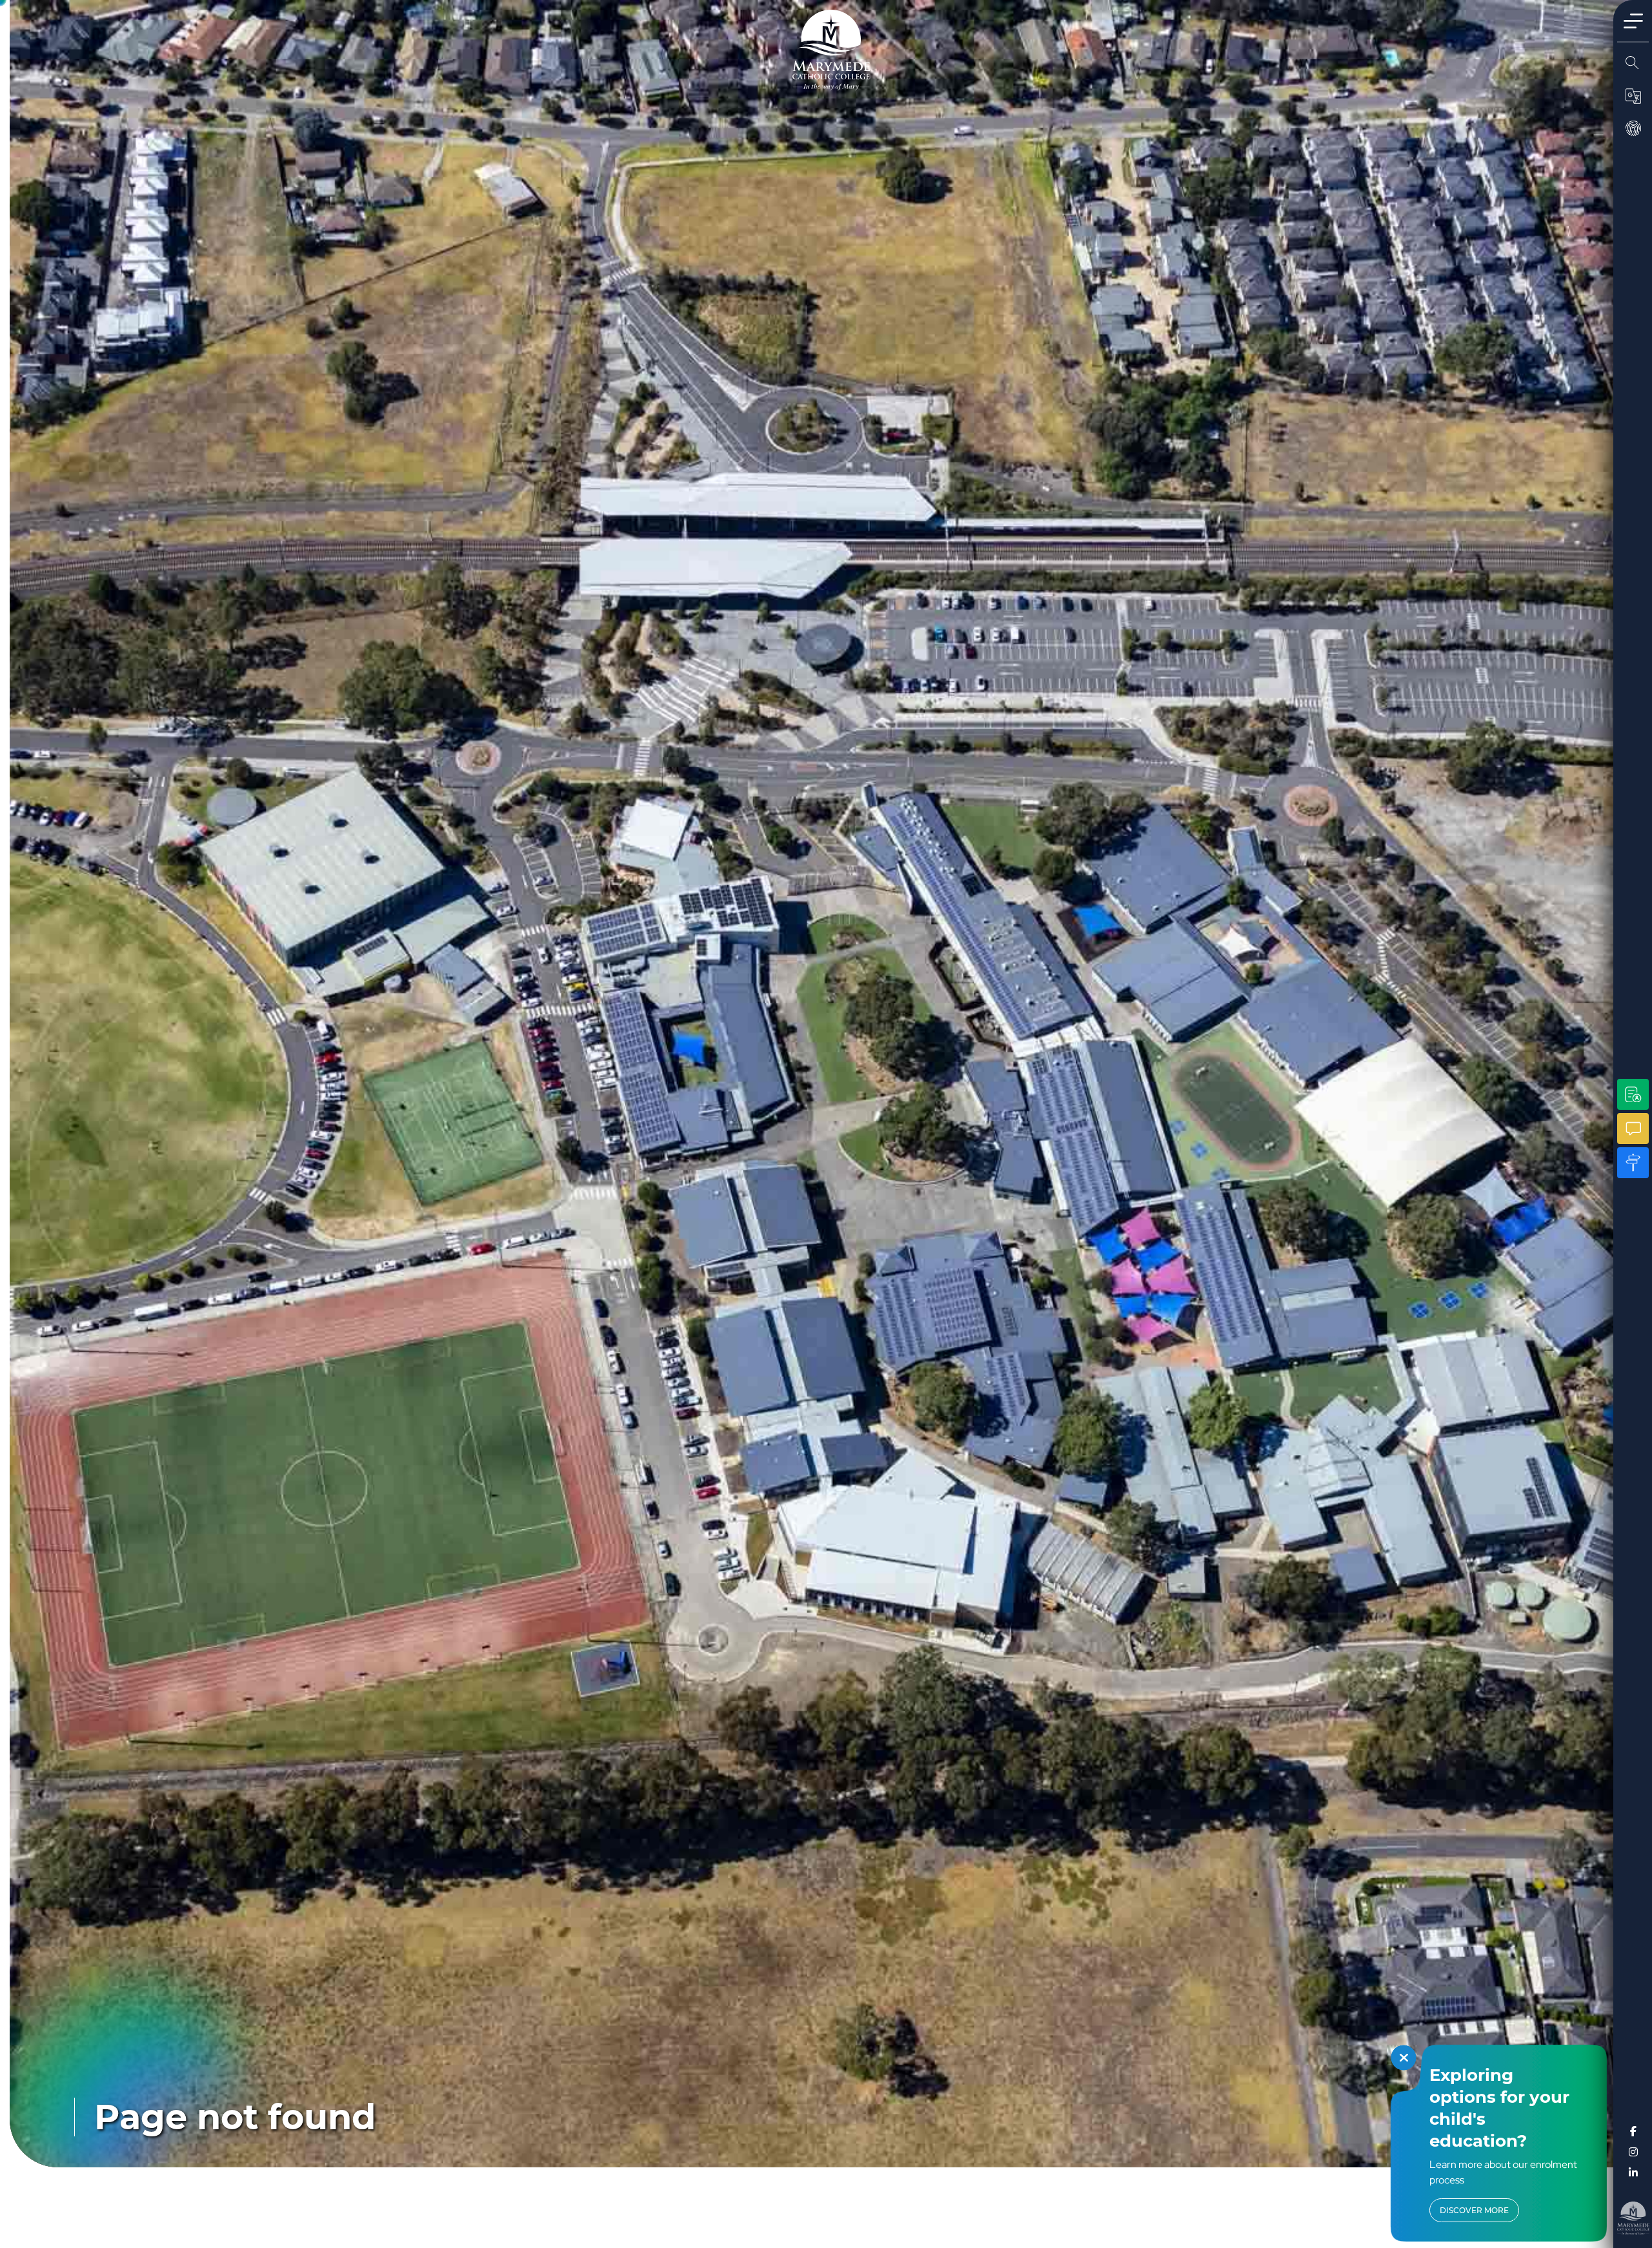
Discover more (1474, 2210)
